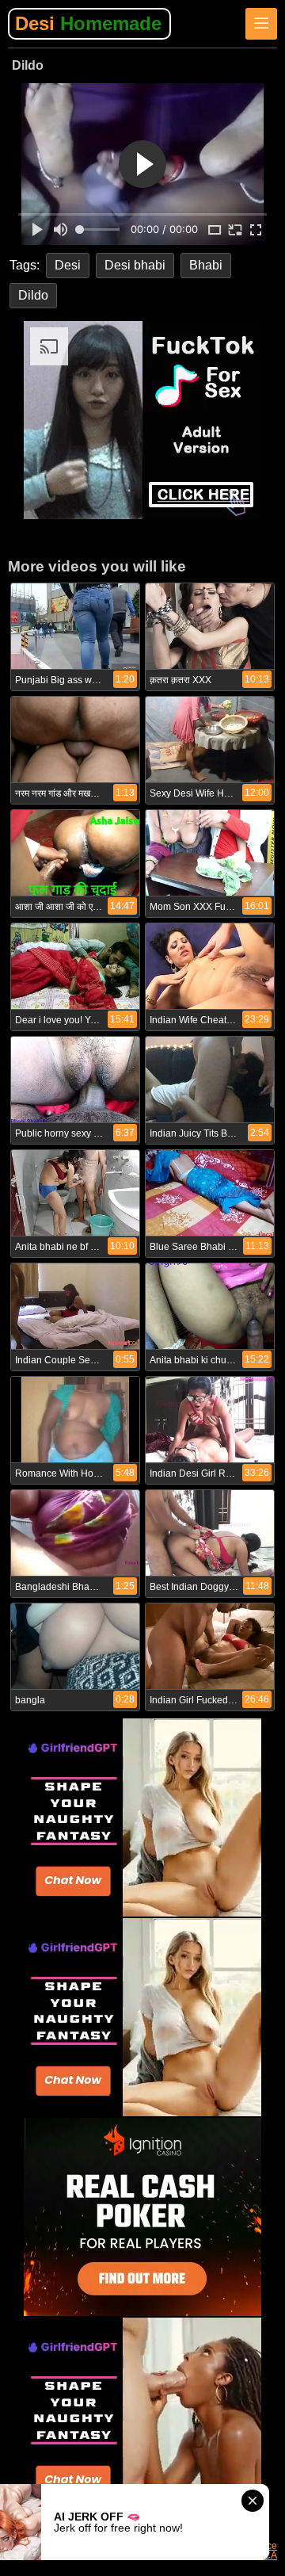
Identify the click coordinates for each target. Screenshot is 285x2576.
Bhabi (206, 265)
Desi (88, 23)
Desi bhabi (135, 265)
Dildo (33, 295)
